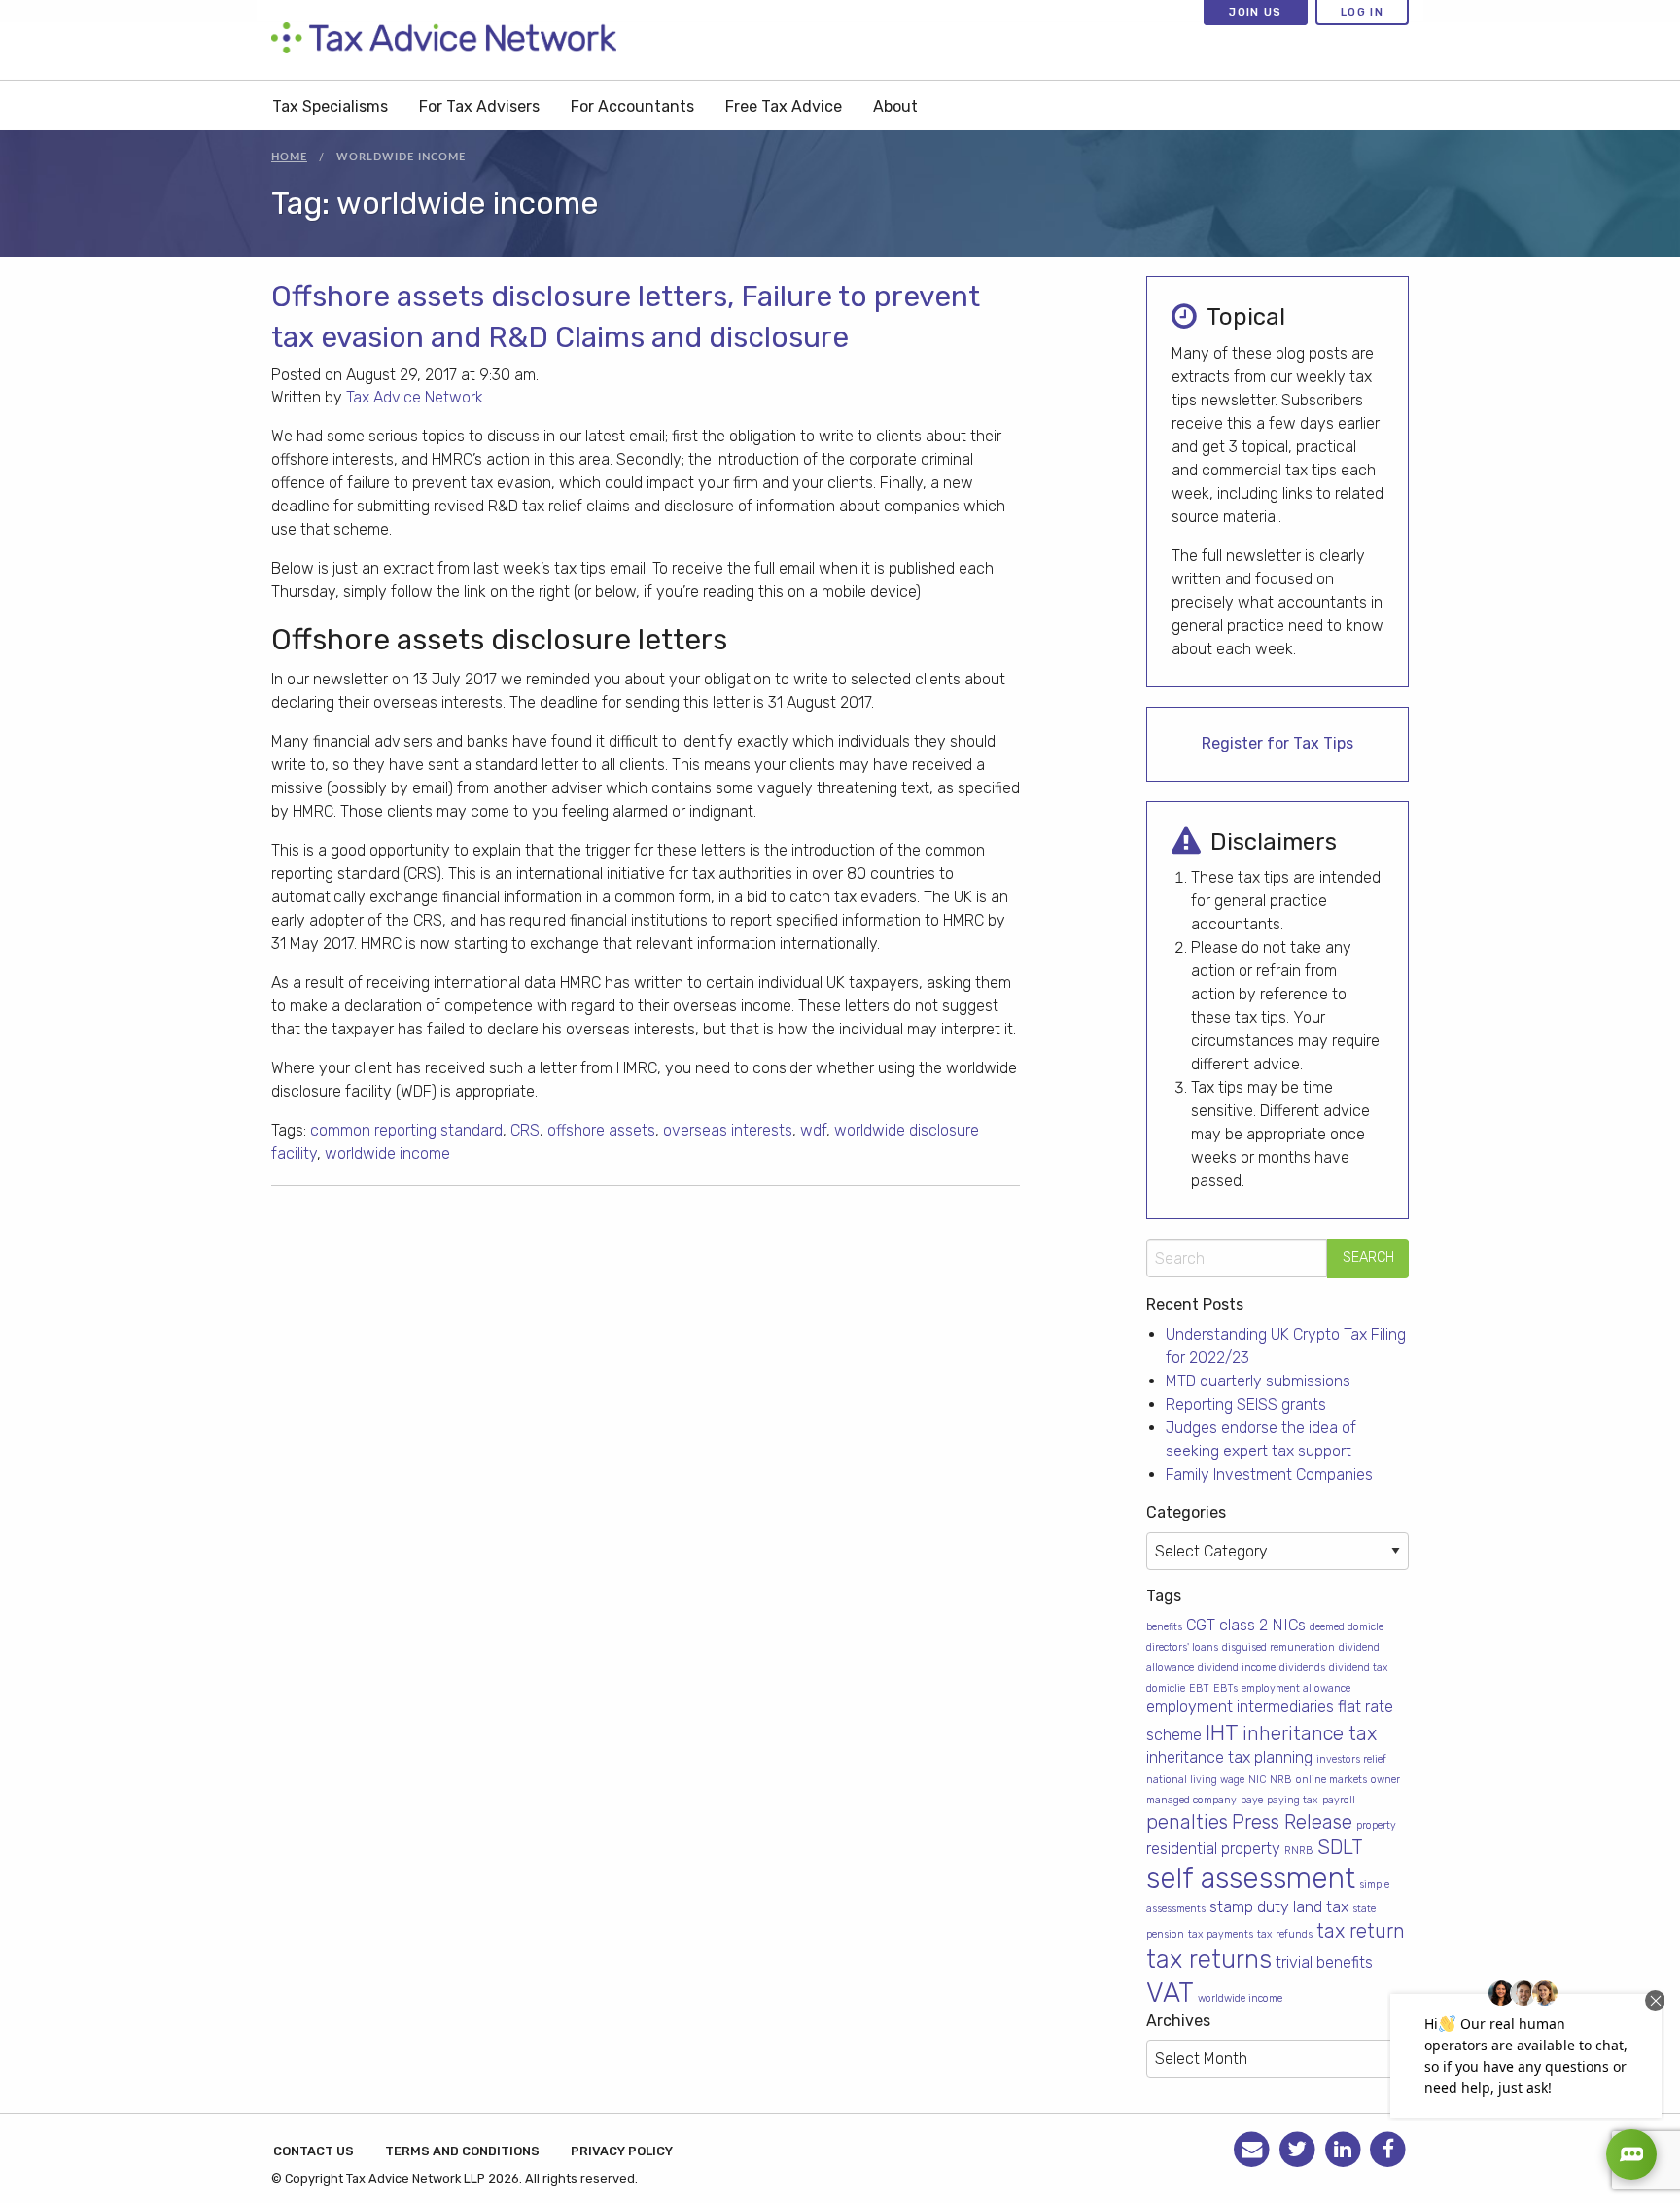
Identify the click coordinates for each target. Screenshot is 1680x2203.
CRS (525, 1130)
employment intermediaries (1240, 1707)
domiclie (1166, 1688)
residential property (1213, 1849)
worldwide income (387, 1154)
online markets (1331, 1780)
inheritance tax (1310, 1733)
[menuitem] (330, 105)
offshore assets (601, 1130)
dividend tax (1359, 1668)
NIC (1257, 1780)
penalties (1187, 1822)
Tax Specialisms (330, 106)
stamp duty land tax (1279, 1907)
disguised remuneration (1278, 1647)
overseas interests (728, 1130)
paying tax (1293, 1800)
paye (1252, 1800)
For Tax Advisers (479, 106)
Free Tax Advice (784, 106)
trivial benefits (1324, 1962)
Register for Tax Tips (1277, 743)
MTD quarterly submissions (1258, 1381)
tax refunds (1285, 1934)
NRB (1281, 1780)
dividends (1302, 1668)
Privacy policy (622, 2151)
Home (289, 157)
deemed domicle (1347, 1627)
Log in (1362, 11)
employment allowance (1296, 1688)
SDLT (1340, 1847)
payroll (1339, 1800)
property (1376, 1825)
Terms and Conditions (462, 2151)
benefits (1164, 1627)
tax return (1361, 1931)
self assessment (1251, 1878)
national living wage (1195, 1780)
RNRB (1299, 1851)
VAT (1170, 1993)
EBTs (1225, 1688)
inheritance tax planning (1229, 1757)
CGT (1201, 1625)
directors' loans (1182, 1647)
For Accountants (632, 106)
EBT (1199, 1688)
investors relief (1351, 1759)
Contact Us (314, 2151)
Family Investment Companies (1269, 1474)
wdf (813, 1130)
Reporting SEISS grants (1246, 1404)
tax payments (1221, 1934)
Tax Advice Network (415, 397)
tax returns (1209, 1959)
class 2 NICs (1262, 1625)
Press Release (1292, 1822)
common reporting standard (406, 1130)
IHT (1222, 1732)
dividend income (1237, 1668)
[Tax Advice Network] (444, 39)
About (895, 106)
